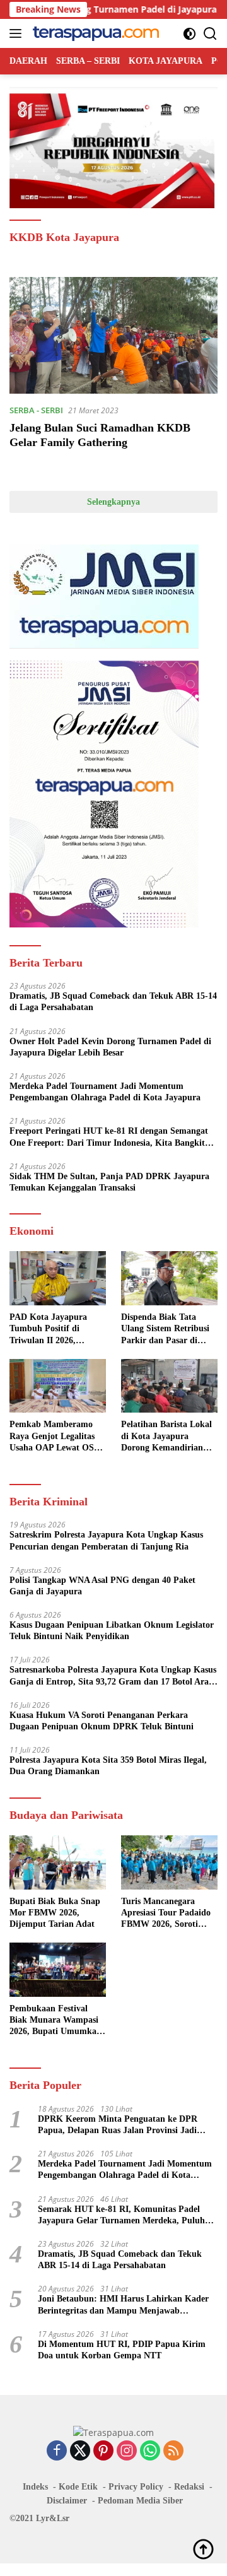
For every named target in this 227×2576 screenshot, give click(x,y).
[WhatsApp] (150, 2451)
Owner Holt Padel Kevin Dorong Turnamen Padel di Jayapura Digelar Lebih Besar (110, 1047)
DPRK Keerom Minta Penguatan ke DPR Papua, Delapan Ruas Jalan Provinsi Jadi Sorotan (118, 2125)
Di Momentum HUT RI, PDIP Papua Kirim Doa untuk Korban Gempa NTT (122, 2350)
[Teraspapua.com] (94, 33)
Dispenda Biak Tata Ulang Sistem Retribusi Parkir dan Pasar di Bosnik (165, 1329)
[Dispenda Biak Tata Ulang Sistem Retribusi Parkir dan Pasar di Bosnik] (169, 1278)
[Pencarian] (210, 34)
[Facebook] (57, 2451)
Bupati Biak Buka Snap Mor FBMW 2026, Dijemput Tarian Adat (55, 1913)
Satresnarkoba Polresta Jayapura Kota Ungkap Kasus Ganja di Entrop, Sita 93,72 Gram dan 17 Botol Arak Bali (113, 1676)
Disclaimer (67, 2501)
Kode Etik (78, 2487)
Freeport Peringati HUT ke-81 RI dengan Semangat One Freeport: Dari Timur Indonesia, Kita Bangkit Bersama (109, 1137)
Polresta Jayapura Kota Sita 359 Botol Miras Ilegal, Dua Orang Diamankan (108, 1766)
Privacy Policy (136, 2487)
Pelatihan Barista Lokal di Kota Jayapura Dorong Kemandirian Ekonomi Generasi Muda (169, 1437)
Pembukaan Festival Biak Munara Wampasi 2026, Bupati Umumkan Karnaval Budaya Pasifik (58, 2021)
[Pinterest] (103, 2451)
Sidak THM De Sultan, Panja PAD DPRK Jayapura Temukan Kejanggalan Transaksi (109, 1182)
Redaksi (189, 2487)
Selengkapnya (113, 502)
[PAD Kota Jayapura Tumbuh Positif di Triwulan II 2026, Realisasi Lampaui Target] (58, 1278)
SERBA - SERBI (36, 410)
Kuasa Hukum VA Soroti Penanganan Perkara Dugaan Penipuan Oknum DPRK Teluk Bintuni (102, 1721)
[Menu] (18, 33)
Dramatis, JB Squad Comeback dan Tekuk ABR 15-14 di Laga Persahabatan (113, 1002)
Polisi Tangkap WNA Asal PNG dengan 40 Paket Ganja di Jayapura (102, 1586)
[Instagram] (127, 2451)
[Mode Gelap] (189, 34)
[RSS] (173, 2451)
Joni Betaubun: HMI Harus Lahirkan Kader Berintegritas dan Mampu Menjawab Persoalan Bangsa (123, 2305)
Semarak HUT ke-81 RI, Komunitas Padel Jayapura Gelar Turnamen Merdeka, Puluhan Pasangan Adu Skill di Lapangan (126, 2215)
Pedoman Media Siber (140, 2501)
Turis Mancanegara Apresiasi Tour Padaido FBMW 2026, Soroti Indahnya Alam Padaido (168, 1914)
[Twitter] (80, 2451)
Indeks (35, 2487)
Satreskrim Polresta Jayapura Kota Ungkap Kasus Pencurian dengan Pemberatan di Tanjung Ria (106, 1540)
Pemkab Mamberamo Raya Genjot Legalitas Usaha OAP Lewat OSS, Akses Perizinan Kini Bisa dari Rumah (55, 1437)
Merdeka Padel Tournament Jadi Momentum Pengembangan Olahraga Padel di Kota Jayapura (105, 1092)
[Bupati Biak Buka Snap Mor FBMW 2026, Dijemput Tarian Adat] (58, 1862)
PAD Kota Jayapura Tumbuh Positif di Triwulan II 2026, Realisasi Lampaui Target (48, 1329)
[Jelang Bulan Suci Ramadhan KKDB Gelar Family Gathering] (113, 336)
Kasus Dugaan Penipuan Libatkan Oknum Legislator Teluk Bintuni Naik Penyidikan (112, 1631)
